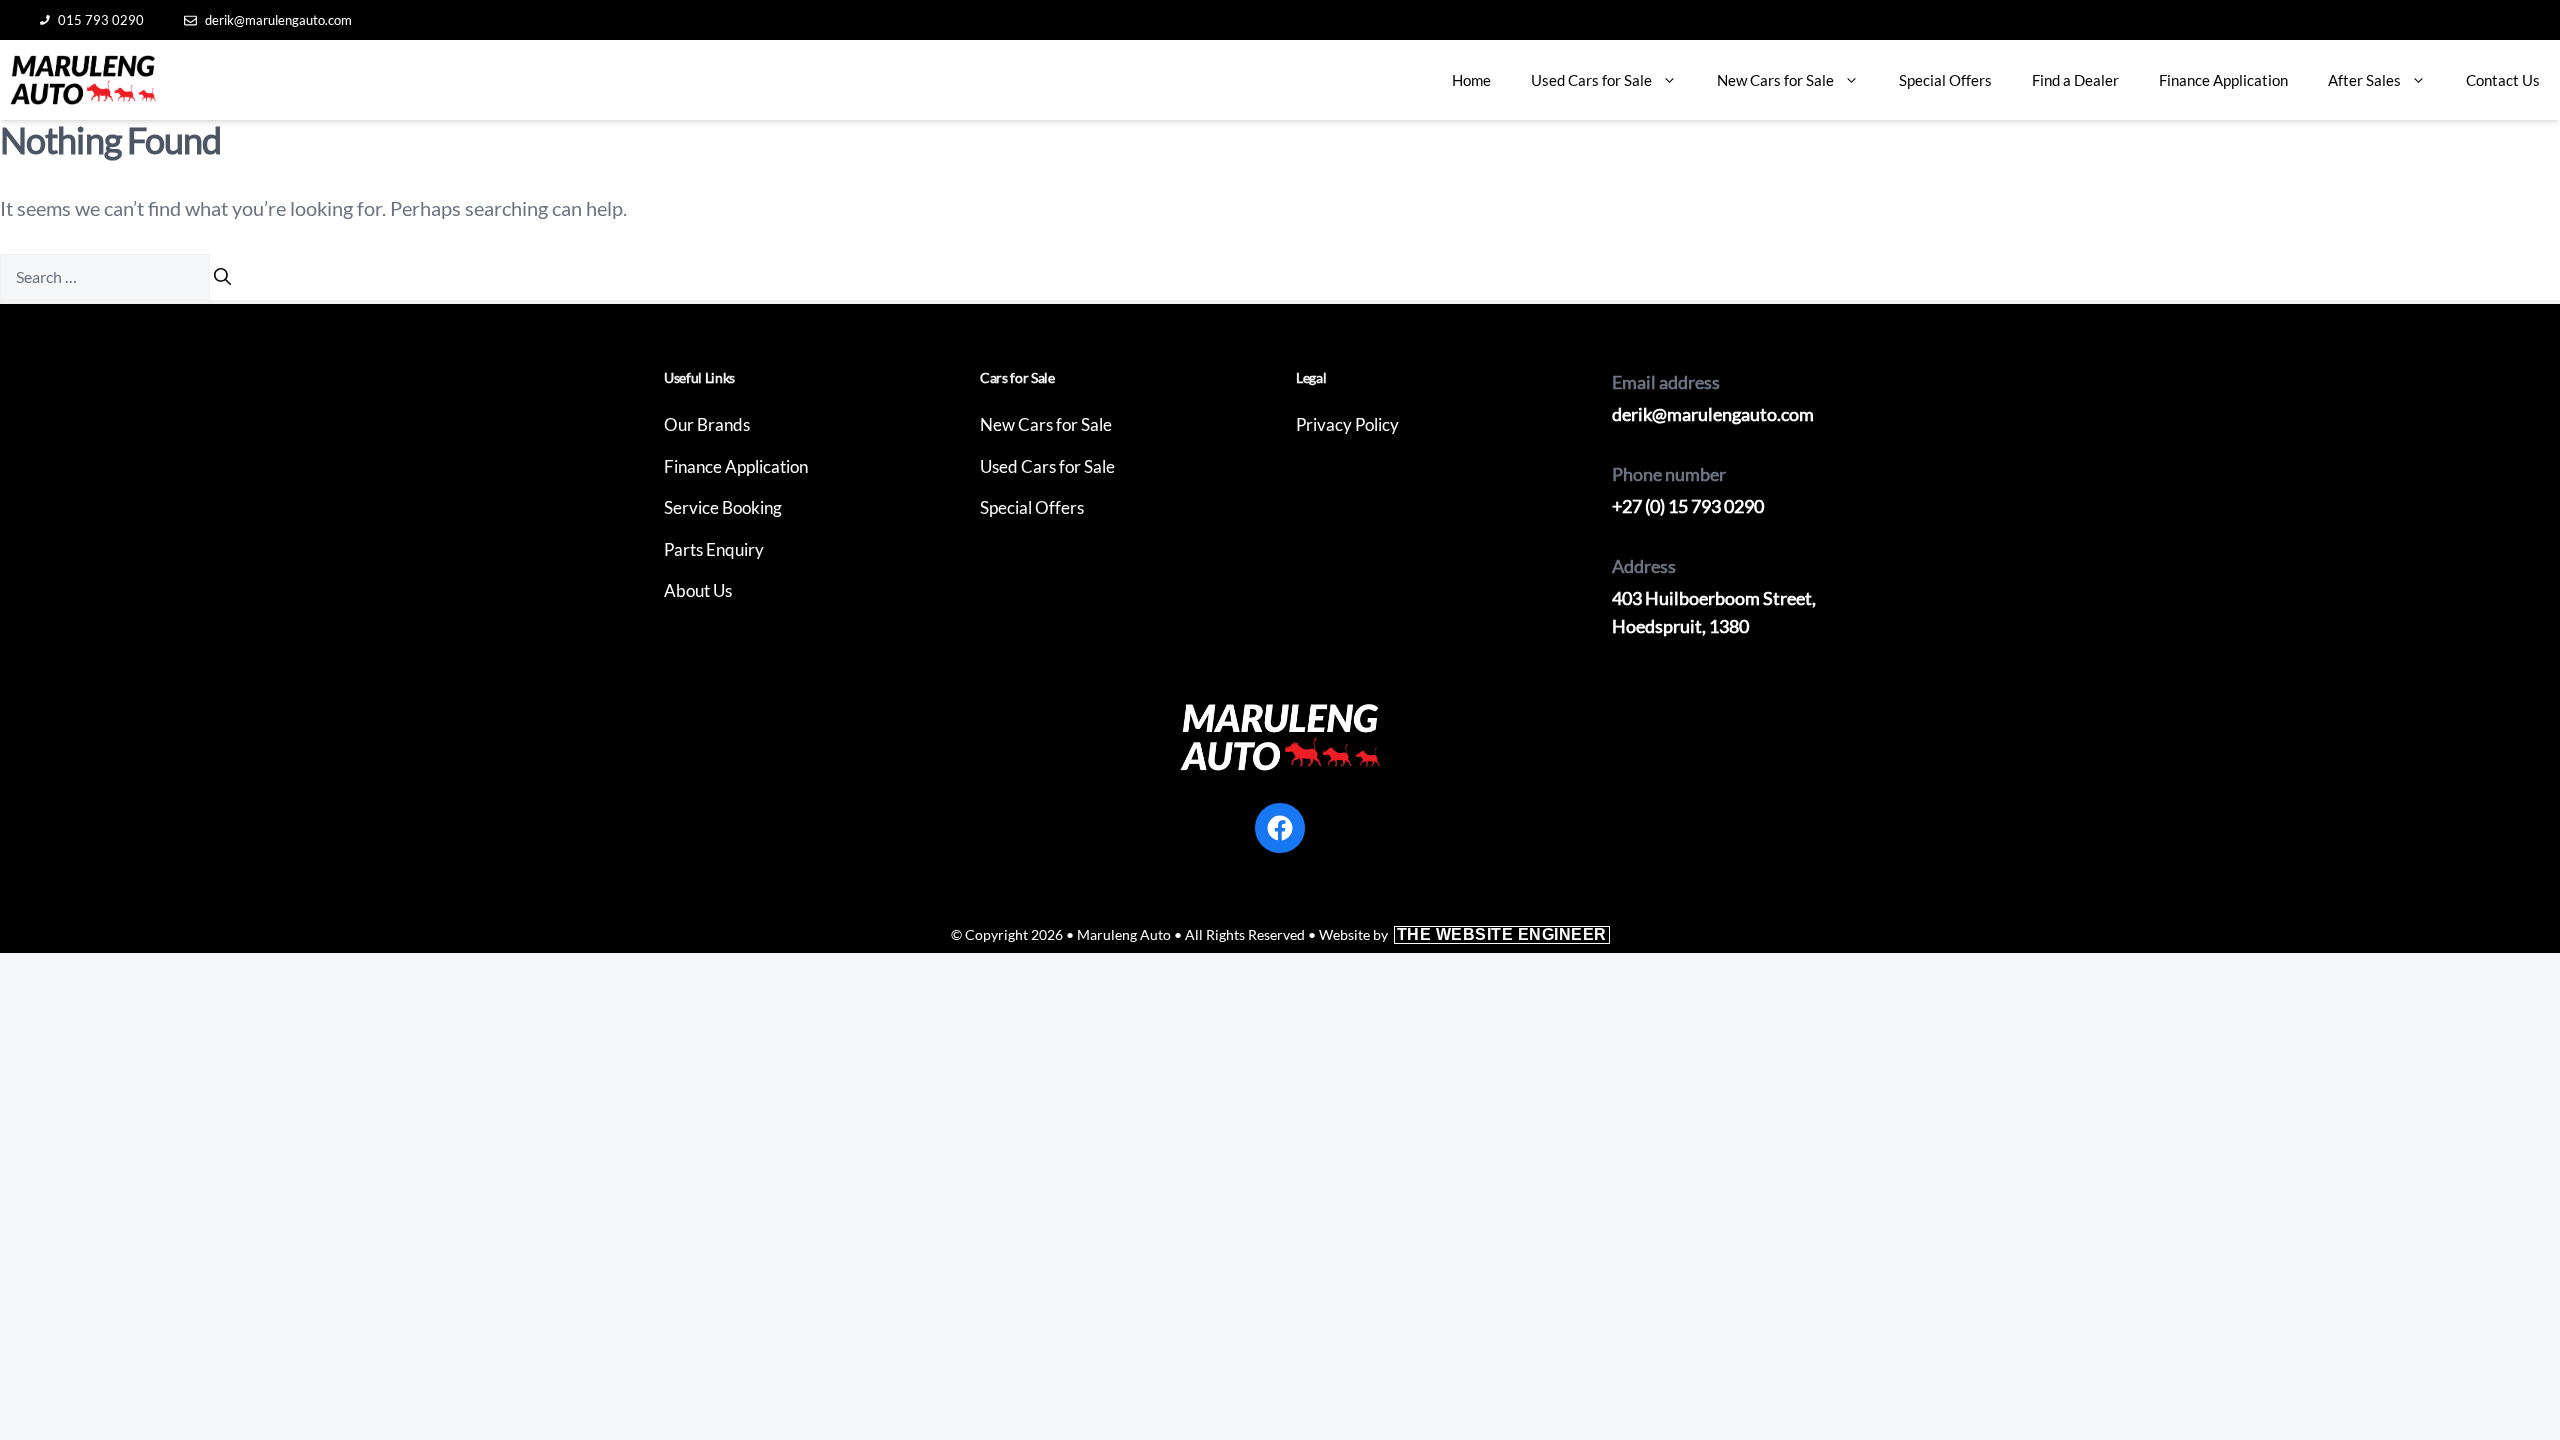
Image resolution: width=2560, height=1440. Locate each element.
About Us (698, 590)
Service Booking (723, 507)
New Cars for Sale (1775, 80)
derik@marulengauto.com (278, 20)
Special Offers (1945, 80)
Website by (1463, 934)
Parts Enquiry (714, 549)
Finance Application (2223, 80)
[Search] (222, 277)
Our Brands (707, 424)
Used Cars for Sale (1591, 80)
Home (1471, 80)
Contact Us (2503, 80)
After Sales (2364, 80)
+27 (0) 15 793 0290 (1688, 506)
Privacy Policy (1347, 424)
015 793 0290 (101, 20)
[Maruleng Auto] (83, 80)
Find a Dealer (2075, 80)
